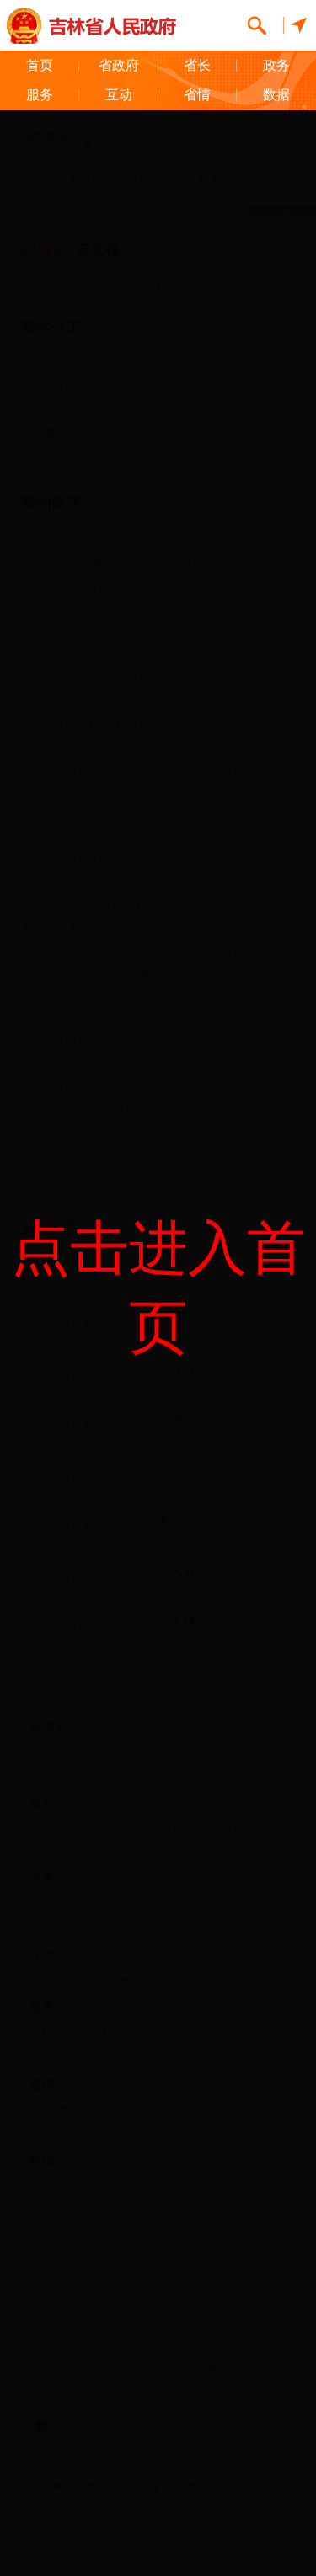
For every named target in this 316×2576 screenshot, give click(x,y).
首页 (40, 65)
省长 (197, 65)
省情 (197, 95)
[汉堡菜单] (295, 25)
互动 (119, 95)
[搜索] (257, 25)
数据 (276, 95)
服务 (40, 95)
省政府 (119, 65)
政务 (276, 65)
